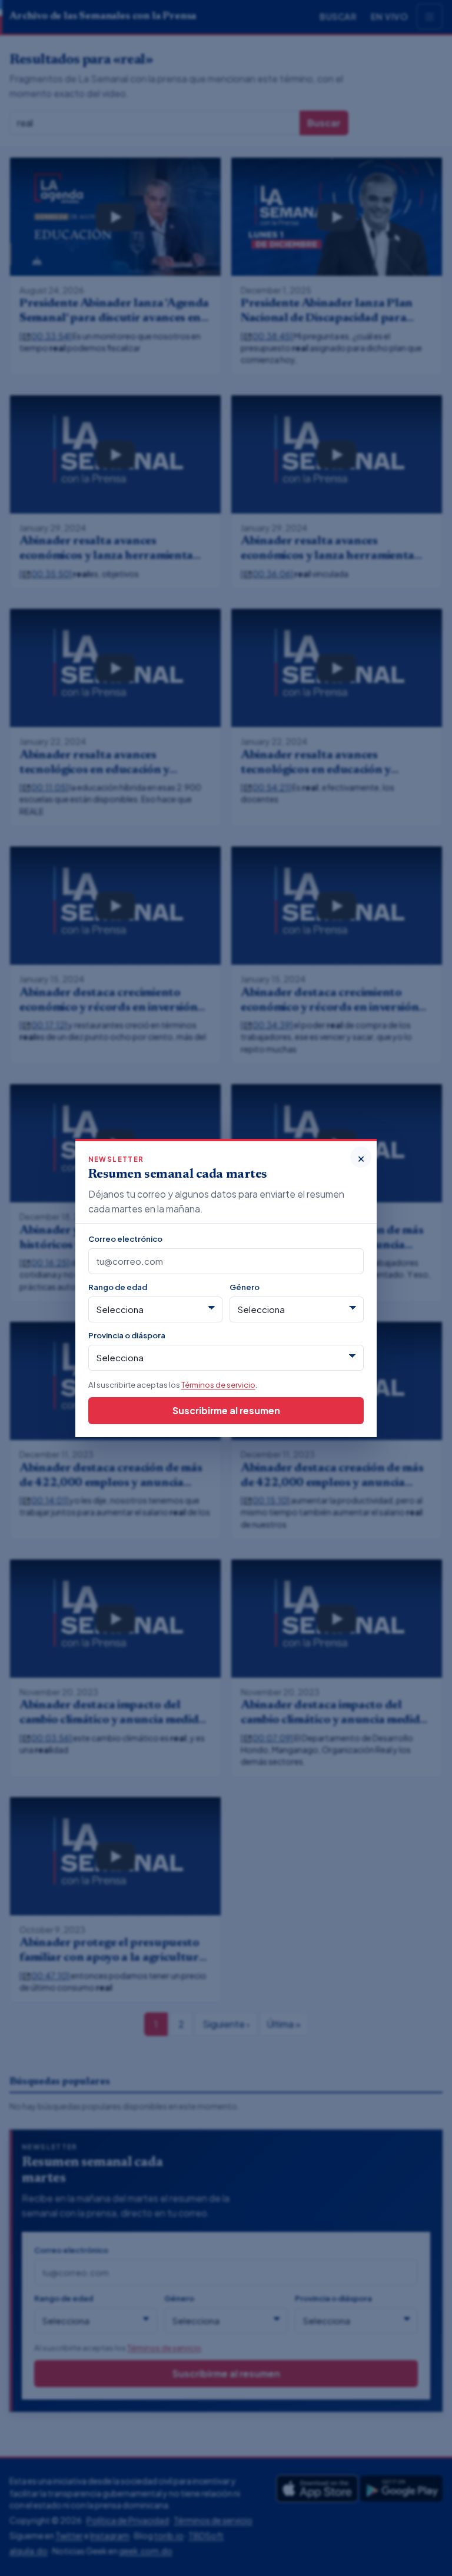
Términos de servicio (218, 1384)
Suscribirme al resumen (226, 1410)
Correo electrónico (125, 1239)
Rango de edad (118, 1287)
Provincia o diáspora (127, 1335)
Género (245, 1287)
